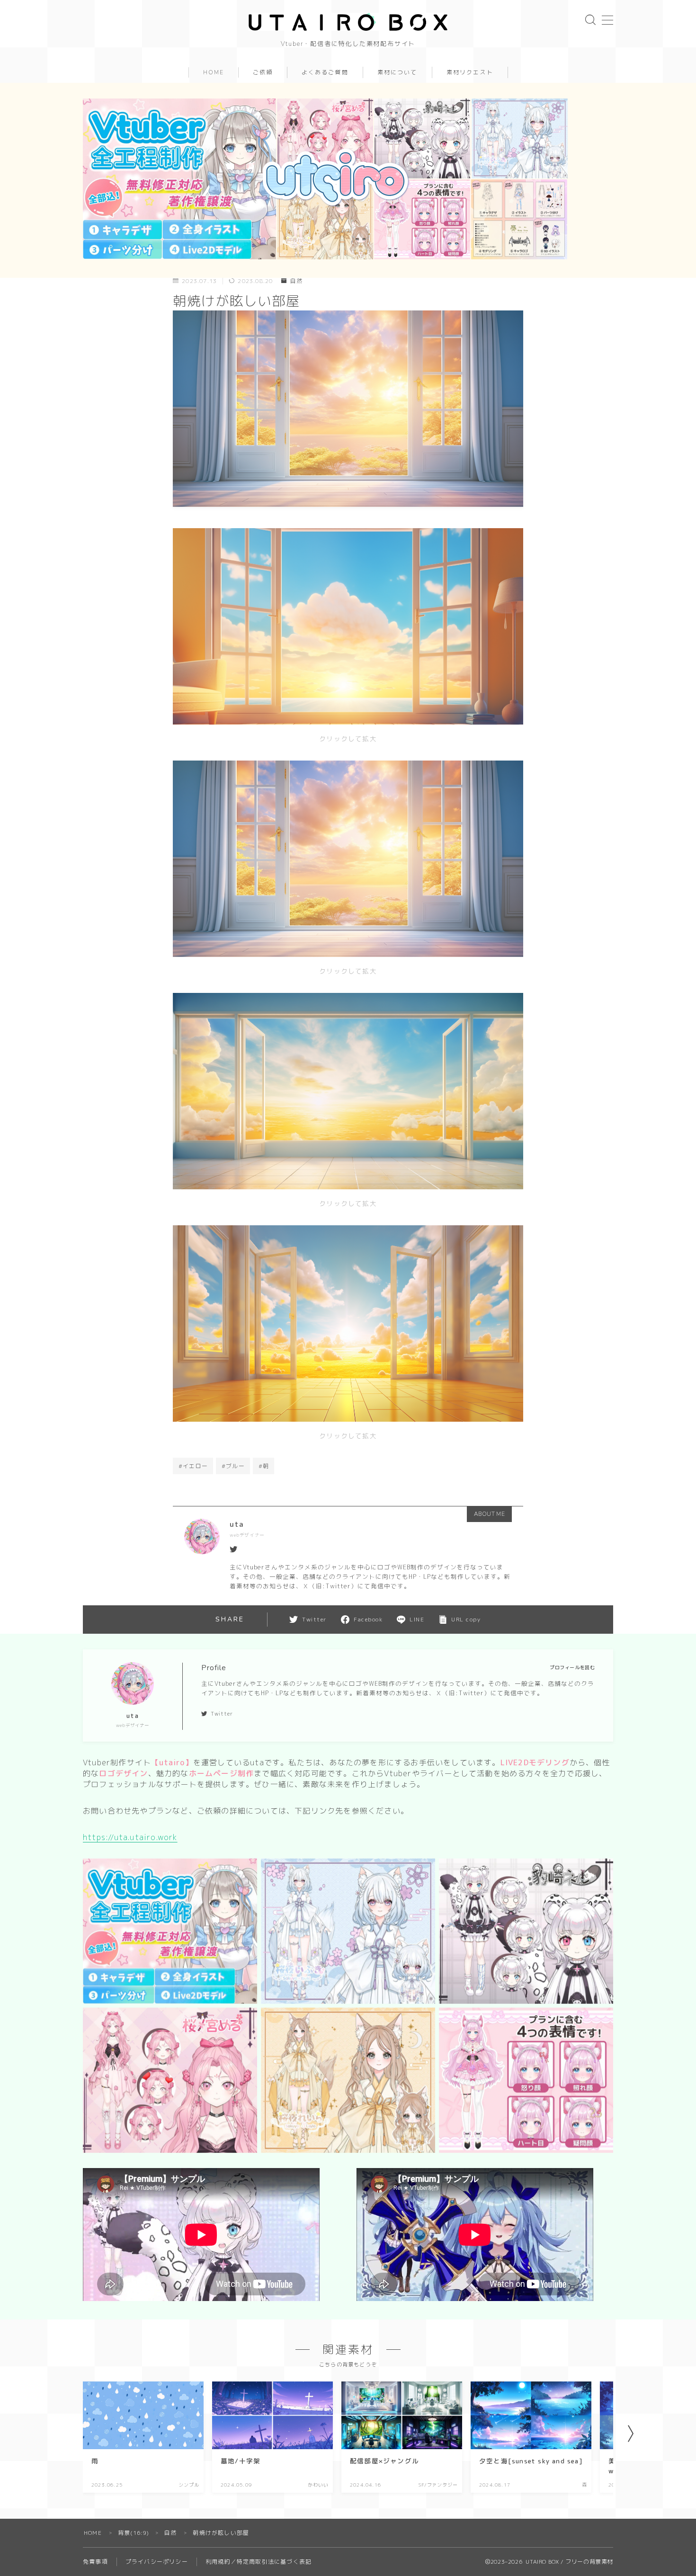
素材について (397, 72)
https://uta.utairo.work (130, 1837)
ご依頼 (263, 72)
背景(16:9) (134, 2533)
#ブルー (233, 1466)
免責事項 (95, 2562)
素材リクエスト (470, 72)
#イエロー (193, 1466)
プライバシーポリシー (157, 2562)
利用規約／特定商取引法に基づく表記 (259, 2562)
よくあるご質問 (325, 72)
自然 (296, 281)
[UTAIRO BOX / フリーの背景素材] (348, 22)
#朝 (264, 1466)
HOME (214, 72)
